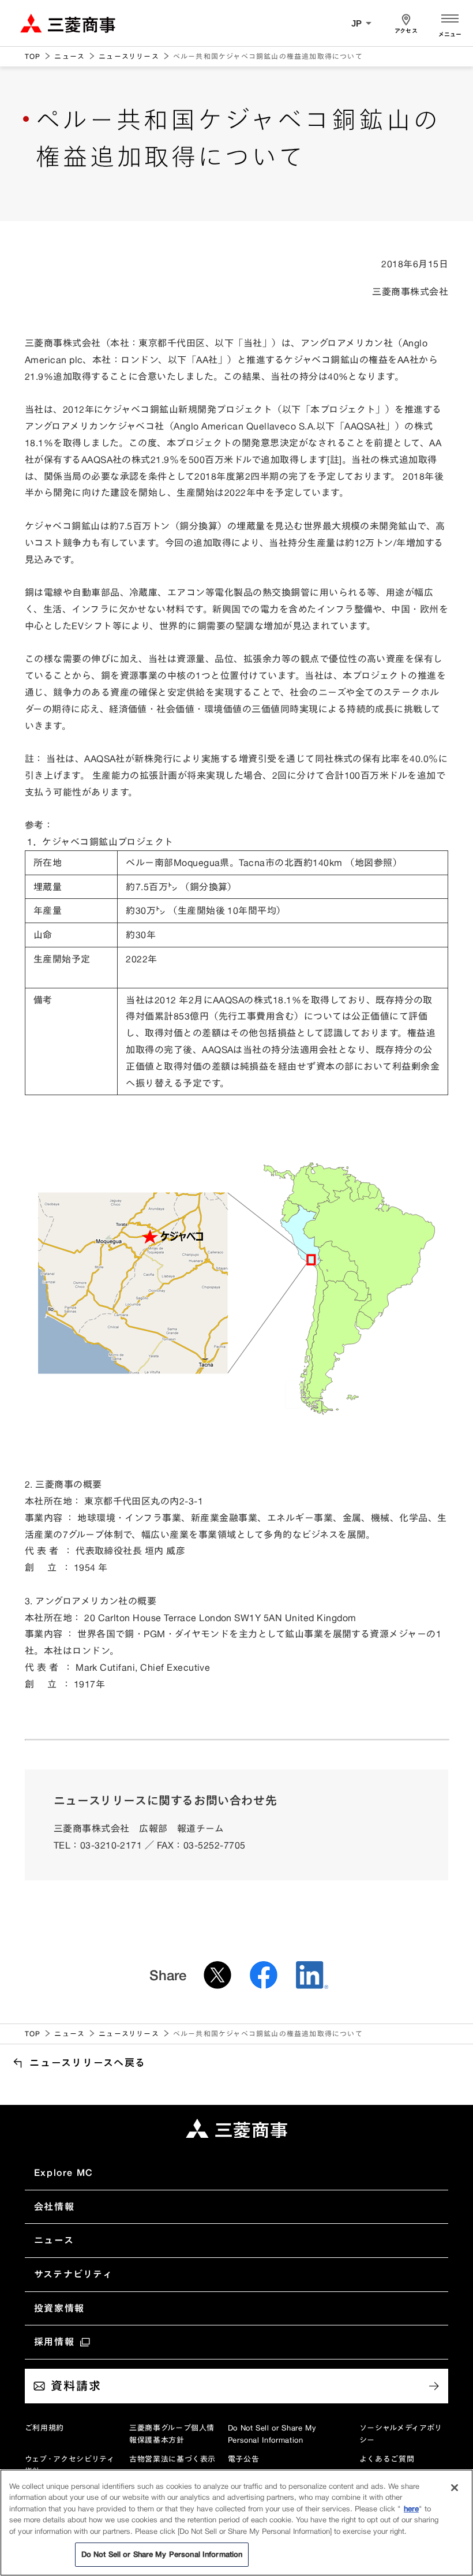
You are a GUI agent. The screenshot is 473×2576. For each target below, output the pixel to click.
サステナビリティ (74, 2274)
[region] (236, 2523)
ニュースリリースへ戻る (88, 2062)
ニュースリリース (129, 56)
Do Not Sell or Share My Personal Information (272, 2434)
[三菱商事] (236, 2129)
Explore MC (64, 2172)
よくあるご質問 (387, 2459)
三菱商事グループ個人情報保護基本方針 (172, 2434)
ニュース (70, 56)
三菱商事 (68, 23)
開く (450, 23)
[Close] (455, 2488)
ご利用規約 (44, 2428)
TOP (33, 56)
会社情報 (54, 2207)
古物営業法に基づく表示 (172, 2459)
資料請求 (76, 2386)
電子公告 (244, 2459)
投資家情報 (59, 2308)
